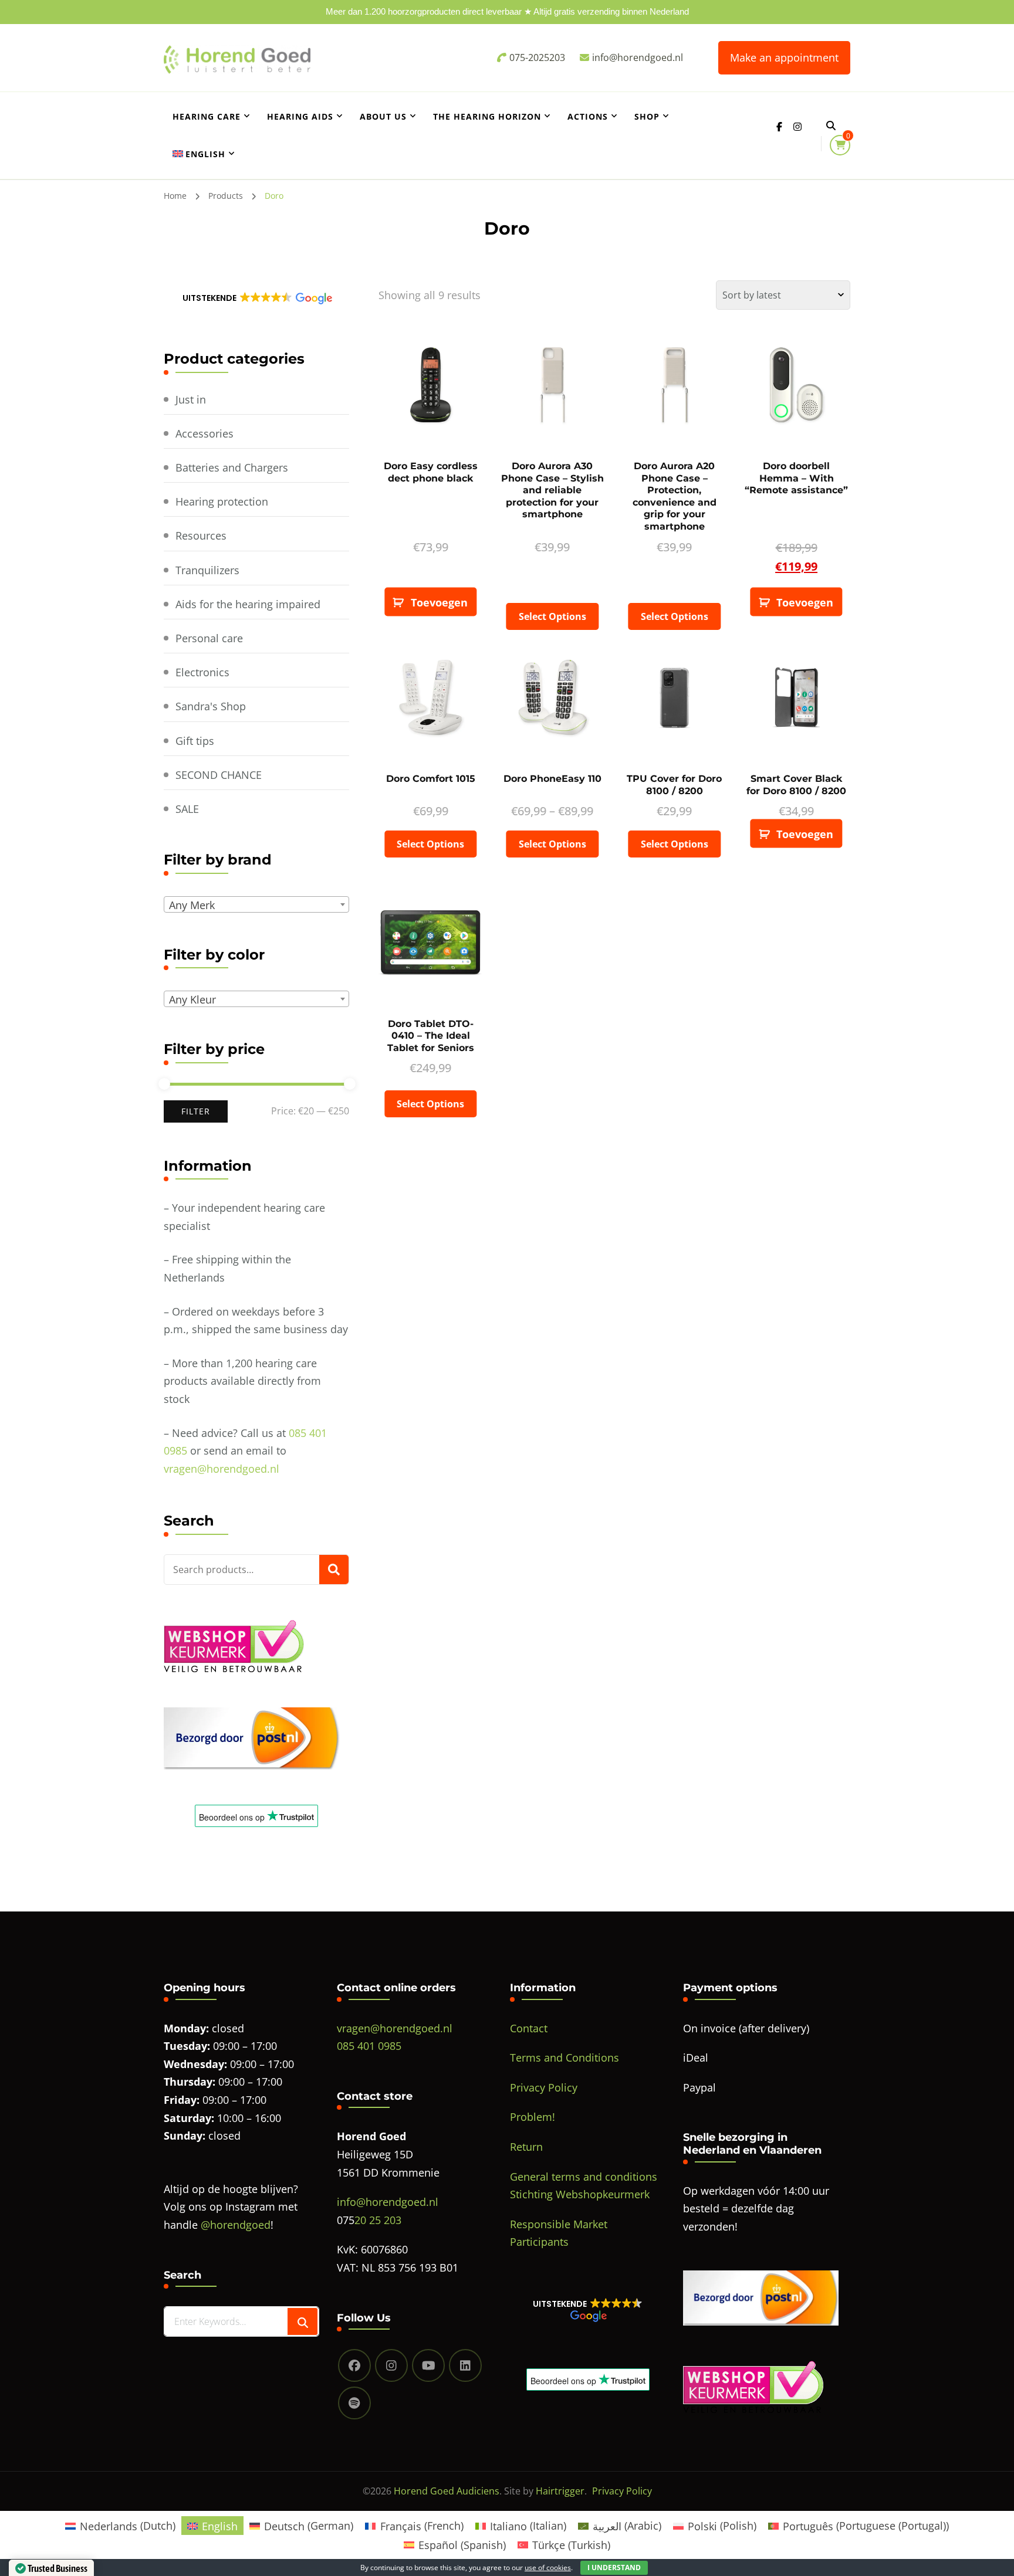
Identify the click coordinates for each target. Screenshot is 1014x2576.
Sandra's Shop (211, 706)
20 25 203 (378, 2220)
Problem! (533, 2117)
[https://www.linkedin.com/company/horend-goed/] (465, 2365)
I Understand (614, 2567)
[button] (256, 298)
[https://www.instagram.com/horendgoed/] (391, 2365)
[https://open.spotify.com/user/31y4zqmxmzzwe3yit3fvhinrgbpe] (354, 2403)
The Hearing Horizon (487, 116)
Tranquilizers (207, 570)
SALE (187, 809)
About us (383, 116)
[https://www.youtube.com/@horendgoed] (428, 2365)
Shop (647, 116)
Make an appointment (784, 57)
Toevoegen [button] (439, 602)
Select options (552, 616)
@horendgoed (236, 2225)
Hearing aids (300, 116)
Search (334, 1570)
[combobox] (256, 904)
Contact (529, 2028)
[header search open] (831, 126)
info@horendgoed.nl (388, 2202)
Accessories (205, 433)
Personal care (209, 638)
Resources (201, 535)
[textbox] (259, 905)
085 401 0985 (369, 2046)
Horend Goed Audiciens (447, 2491)
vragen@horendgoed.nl (222, 1469)
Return (526, 2147)
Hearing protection (222, 501)
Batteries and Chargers (232, 467)
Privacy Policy (544, 2087)
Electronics (202, 672)
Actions (588, 116)
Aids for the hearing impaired (248, 604)
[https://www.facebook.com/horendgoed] (354, 2365)
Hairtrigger (560, 2491)
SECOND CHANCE (219, 775)
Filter (196, 1111)
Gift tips (195, 741)
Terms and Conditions (565, 2058)
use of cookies (548, 2567)
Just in (191, 399)
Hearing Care (207, 116)
